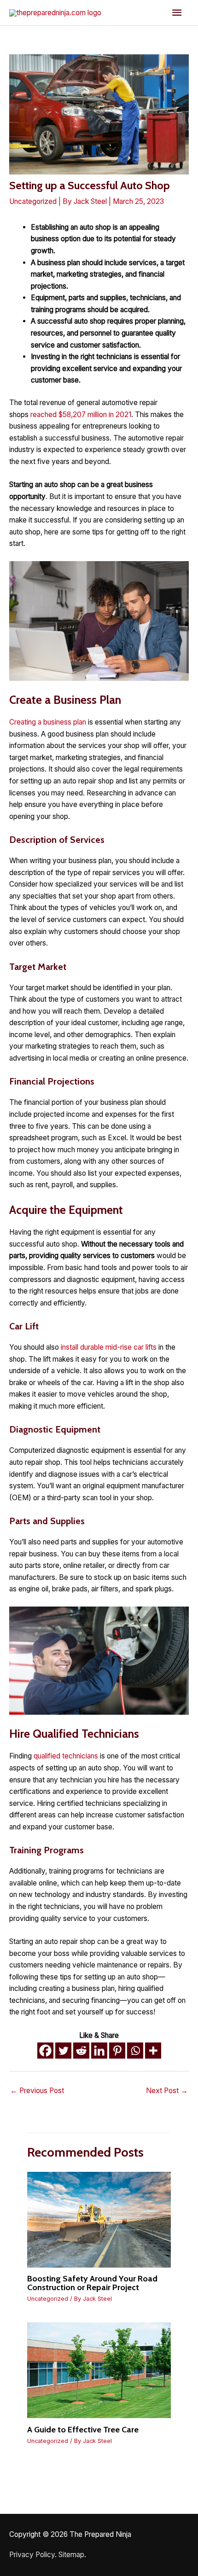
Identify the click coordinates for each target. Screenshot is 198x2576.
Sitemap (71, 2555)
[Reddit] (81, 2051)
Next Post (167, 2091)
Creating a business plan (48, 722)
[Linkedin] (99, 2051)
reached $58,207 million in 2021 (81, 415)
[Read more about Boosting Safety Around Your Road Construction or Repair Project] (99, 2219)
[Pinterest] (117, 2051)
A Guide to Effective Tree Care (83, 2429)
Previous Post (37, 2091)
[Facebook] (45, 2051)
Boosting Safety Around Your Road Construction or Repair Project (92, 2283)
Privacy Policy (32, 2555)
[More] (153, 2051)
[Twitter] (63, 2051)
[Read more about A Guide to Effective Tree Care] (99, 2370)
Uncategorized (33, 201)
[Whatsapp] (135, 2051)
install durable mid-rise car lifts (109, 1347)
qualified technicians (66, 1756)
